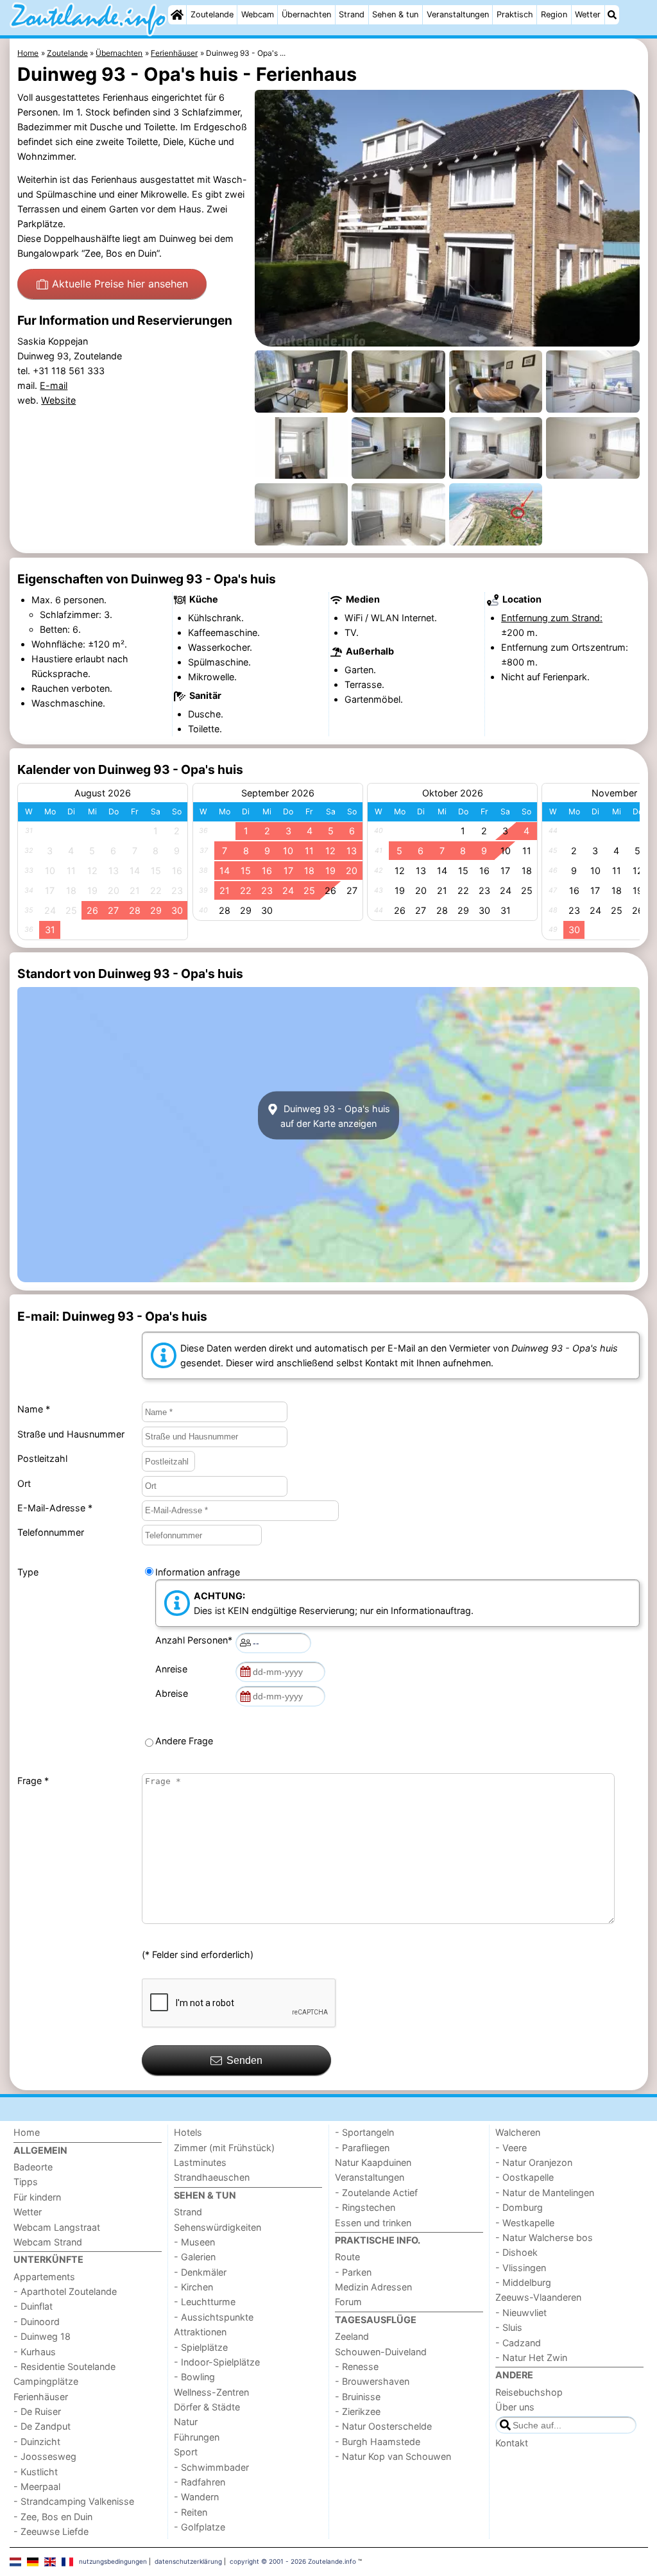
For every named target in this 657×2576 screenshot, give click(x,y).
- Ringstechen (365, 2207)
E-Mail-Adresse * (55, 1508)
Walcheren (518, 2132)
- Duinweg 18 (42, 2336)
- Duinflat (33, 2306)
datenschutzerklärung (188, 2561)
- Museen (194, 2242)
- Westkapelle (525, 2223)
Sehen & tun (395, 14)
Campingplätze (46, 2381)
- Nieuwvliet (521, 2313)
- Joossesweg (45, 2456)
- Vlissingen (521, 2268)
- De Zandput (42, 2426)
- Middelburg (523, 2282)
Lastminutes (200, 2162)
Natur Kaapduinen (373, 2162)
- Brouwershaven (372, 2381)
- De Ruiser (37, 2411)
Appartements (44, 2277)
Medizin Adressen (373, 2287)
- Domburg (519, 2207)
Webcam (258, 14)
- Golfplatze (200, 2527)
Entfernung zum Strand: (552, 618)
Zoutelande (212, 14)
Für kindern (37, 2197)
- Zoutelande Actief (376, 2193)
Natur (186, 2422)
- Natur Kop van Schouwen (393, 2456)
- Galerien (195, 2257)
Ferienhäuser (41, 2397)
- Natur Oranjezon (534, 2162)
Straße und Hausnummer (71, 1434)
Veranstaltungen (458, 14)
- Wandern (196, 2497)
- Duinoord (37, 2322)
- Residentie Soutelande (64, 2366)
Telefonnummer (51, 1532)
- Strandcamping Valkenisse (74, 2501)
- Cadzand (518, 2343)
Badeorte (33, 2167)
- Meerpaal (37, 2486)
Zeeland (352, 2336)
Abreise (174, 1693)
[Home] (177, 15)
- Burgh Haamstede (378, 2442)
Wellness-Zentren (211, 2392)
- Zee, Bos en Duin (53, 2517)
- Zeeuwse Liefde (51, 2531)
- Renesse (357, 2366)
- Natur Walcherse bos (544, 2237)
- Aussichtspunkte (214, 2317)
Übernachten (306, 14)
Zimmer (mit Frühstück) (224, 2148)
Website (58, 400)
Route (347, 2257)
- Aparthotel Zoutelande (65, 2291)
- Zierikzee (358, 2411)
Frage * (33, 1781)
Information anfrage (198, 1572)
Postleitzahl (42, 1458)
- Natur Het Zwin (531, 2357)
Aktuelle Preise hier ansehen (120, 284)
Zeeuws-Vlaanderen (538, 2297)
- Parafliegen (362, 2148)
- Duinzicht (37, 2442)
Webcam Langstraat (57, 2227)
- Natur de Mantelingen (545, 2193)
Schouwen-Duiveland (381, 2352)
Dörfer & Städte (207, 2407)
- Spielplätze (201, 2347)
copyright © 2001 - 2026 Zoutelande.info (293, 2561)
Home (27, 2132)
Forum (348, 2302)
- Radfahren (200, 2482)
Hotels (188, 2132)
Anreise (174, 1669)
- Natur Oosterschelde (383, 2426)
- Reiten (191, 2512)
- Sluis (509, 2327)
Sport (186, 2452)
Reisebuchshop (529, 2392)
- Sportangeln (364, 2132)
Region (554, 14)
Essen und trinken (373, 2223)
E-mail (54, 385)
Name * (34, 1409)
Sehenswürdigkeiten (218, 2227)
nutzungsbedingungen (113, 2561)
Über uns (515, 2407)
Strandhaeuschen (212, 2177)
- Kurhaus (35, 2352)
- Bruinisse (358, 2397)
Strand (352, 14)
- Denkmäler (200, 2272)
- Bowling (194, 2377)
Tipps (26, 2182)
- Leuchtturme (205, 2302)
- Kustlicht (36, 2472)
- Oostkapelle (525, 2177)
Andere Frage (184, 1741)
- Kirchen (193, 2287)
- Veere (511, 2148)
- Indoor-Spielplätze (217, 2362)
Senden (244, 2060)
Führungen (197, 2437)
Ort (24, 1483)
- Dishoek (516, 2252)
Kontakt (512, 2443)
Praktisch (515, 14)
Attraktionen (200, 2332)
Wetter (588, 14)
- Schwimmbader (211, 2467)
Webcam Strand (48, 2242)
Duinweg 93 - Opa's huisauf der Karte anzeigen (335, 1115)
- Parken (353, 2272)
